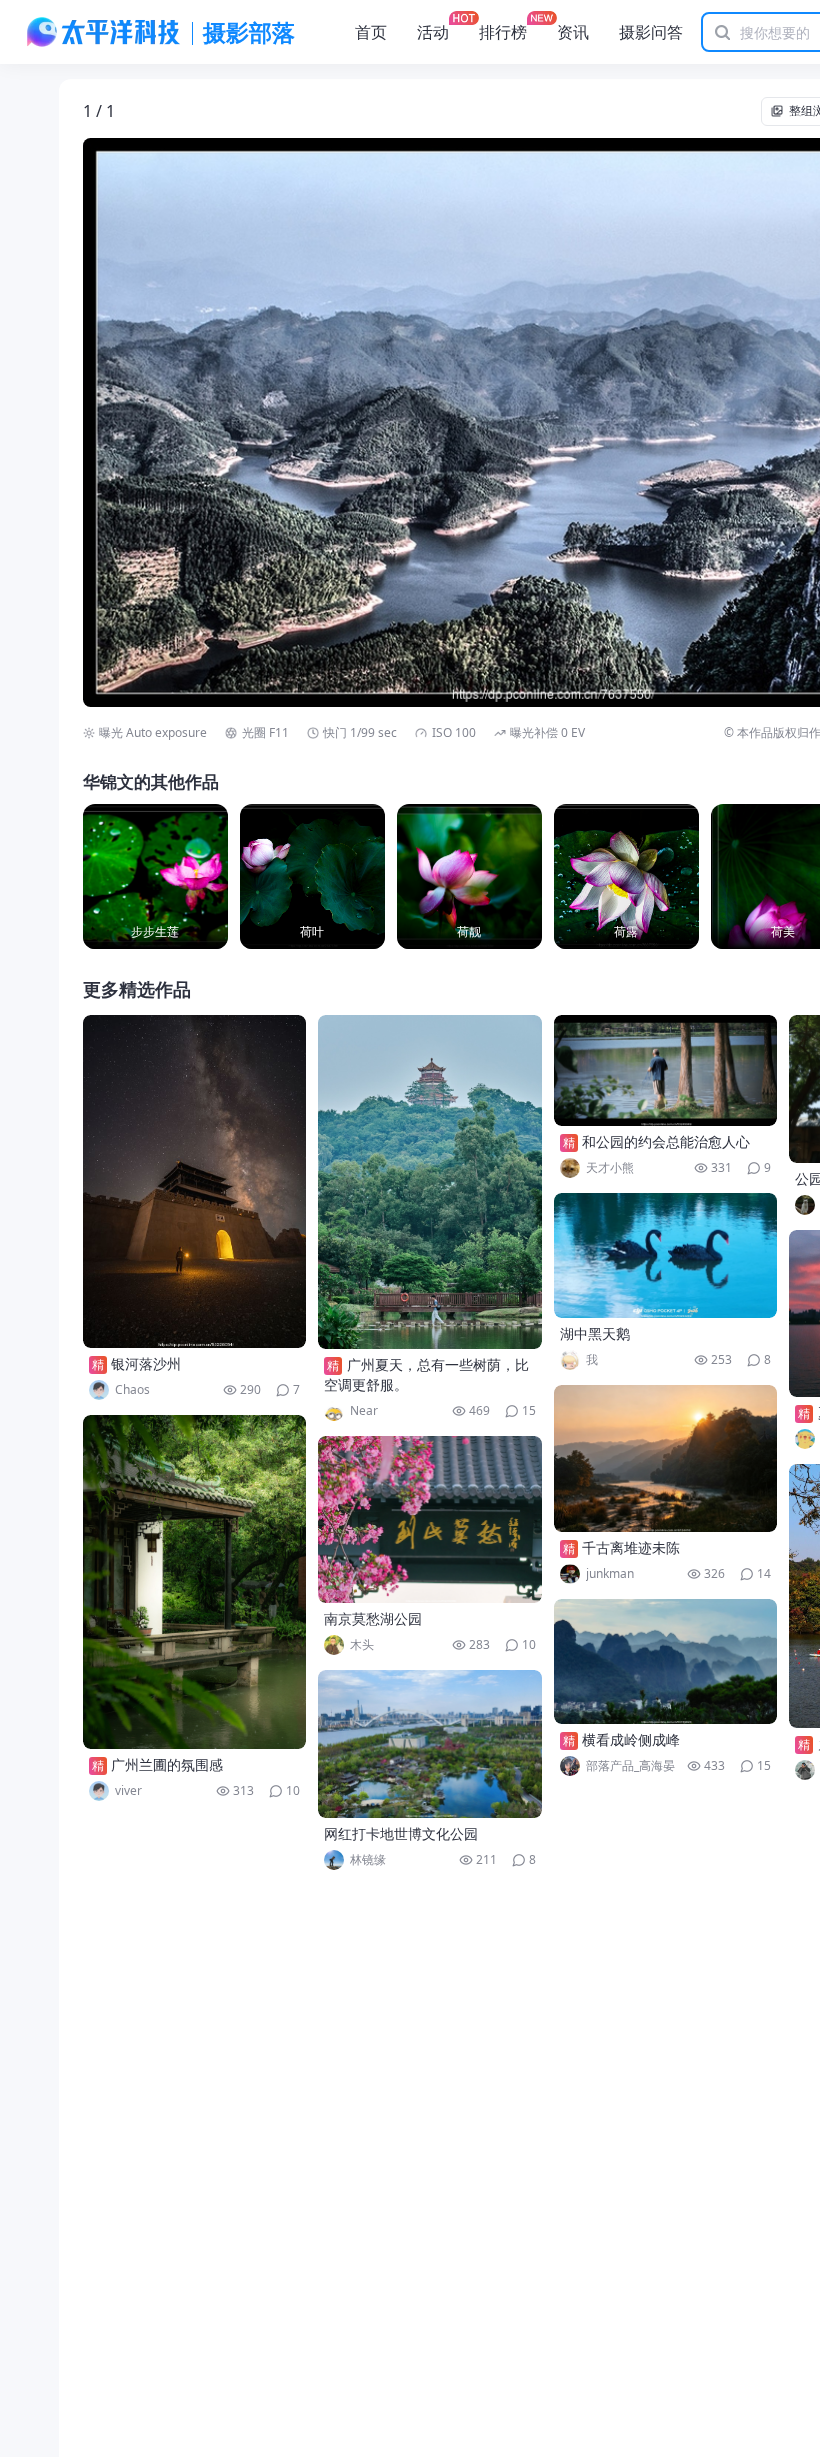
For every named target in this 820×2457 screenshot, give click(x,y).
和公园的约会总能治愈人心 (666, 1141)
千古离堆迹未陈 (631, 1547)
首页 (371, 32)
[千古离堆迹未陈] (666, 1458)
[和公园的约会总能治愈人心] (666, 1070)
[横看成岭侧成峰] (666, 1661)
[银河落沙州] (195, 1181)
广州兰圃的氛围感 (167, 1764)
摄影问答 (651, 32)
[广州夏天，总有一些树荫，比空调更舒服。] (430, 1182)
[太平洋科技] (104, 32)
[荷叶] (312, 876)
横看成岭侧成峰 (631, 1739)
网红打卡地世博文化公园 (401, 1833)
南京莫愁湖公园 (373, 1618)
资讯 (573, 32)
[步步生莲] (155, 876)
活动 (433, 32)
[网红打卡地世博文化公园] (430, 1744)
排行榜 (503, 32)
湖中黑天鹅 (595, 1333)
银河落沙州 (146, 1363)
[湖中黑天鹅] (666, 1255)
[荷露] (626, 876)
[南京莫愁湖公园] (430, 1519)
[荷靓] (469, 876)
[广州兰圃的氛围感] (195, 1582)
